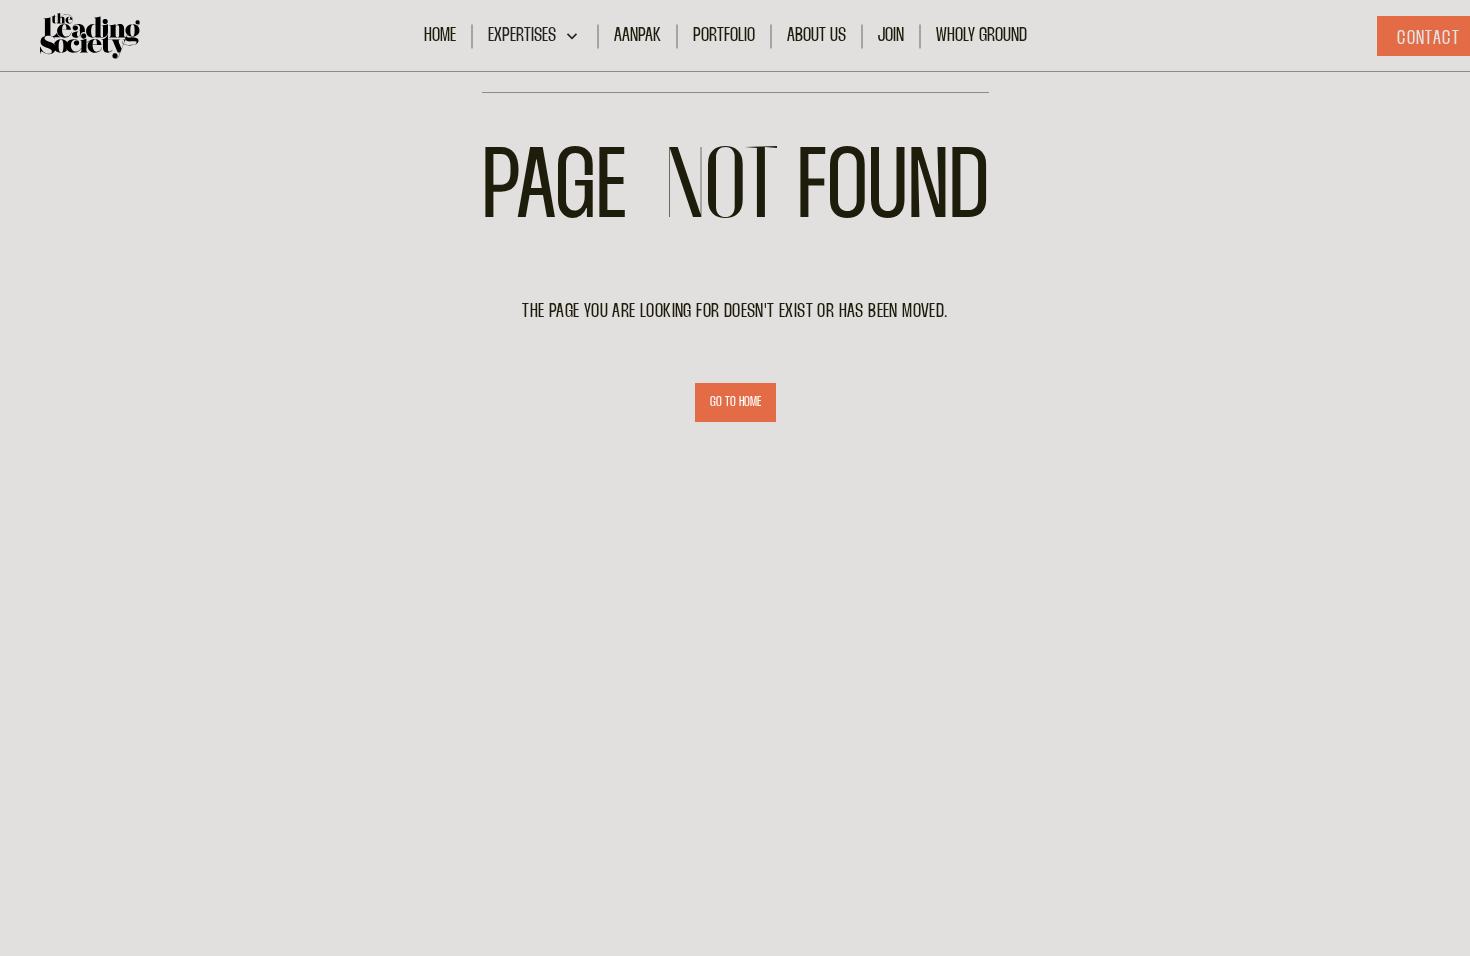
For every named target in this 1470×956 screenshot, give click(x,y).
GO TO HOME (735, 402)
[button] (535, 36)
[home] (90, 36)
